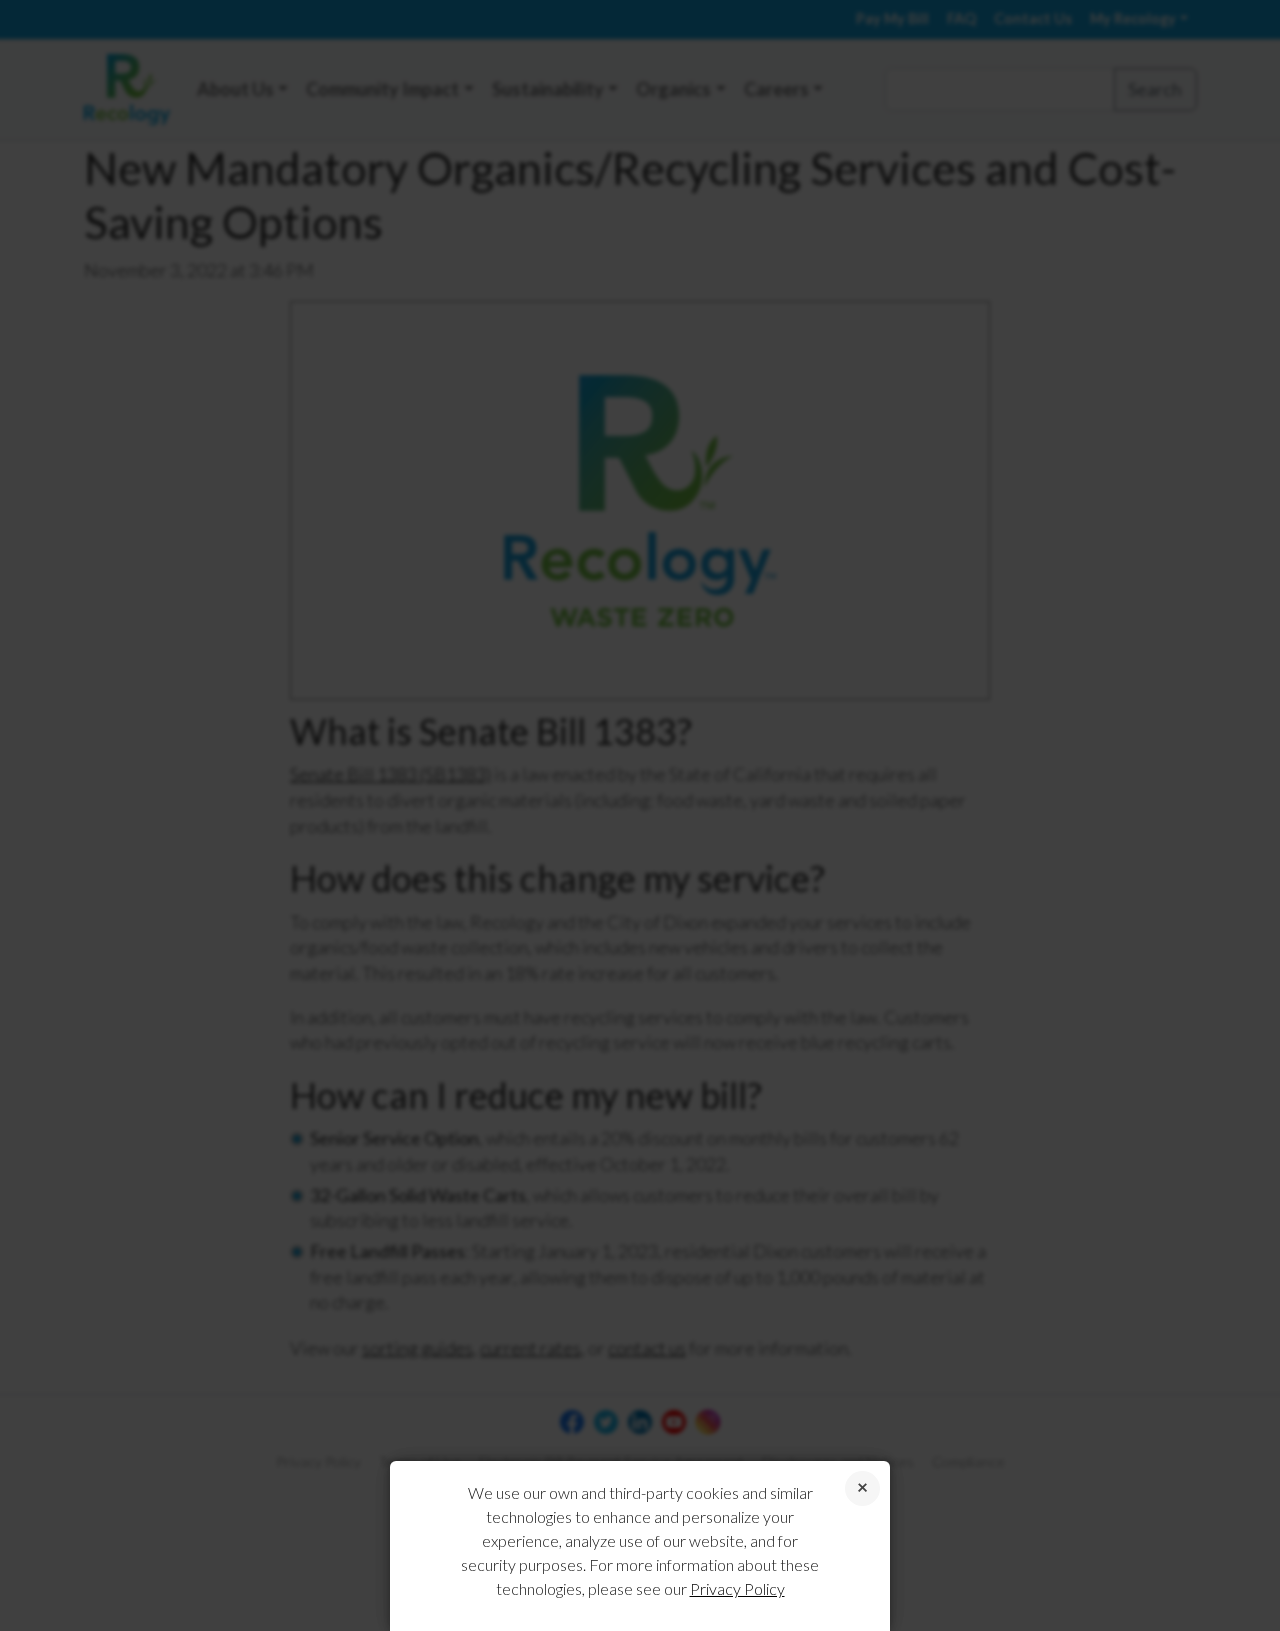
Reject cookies (862, 1488)
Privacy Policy (737, 1588)
